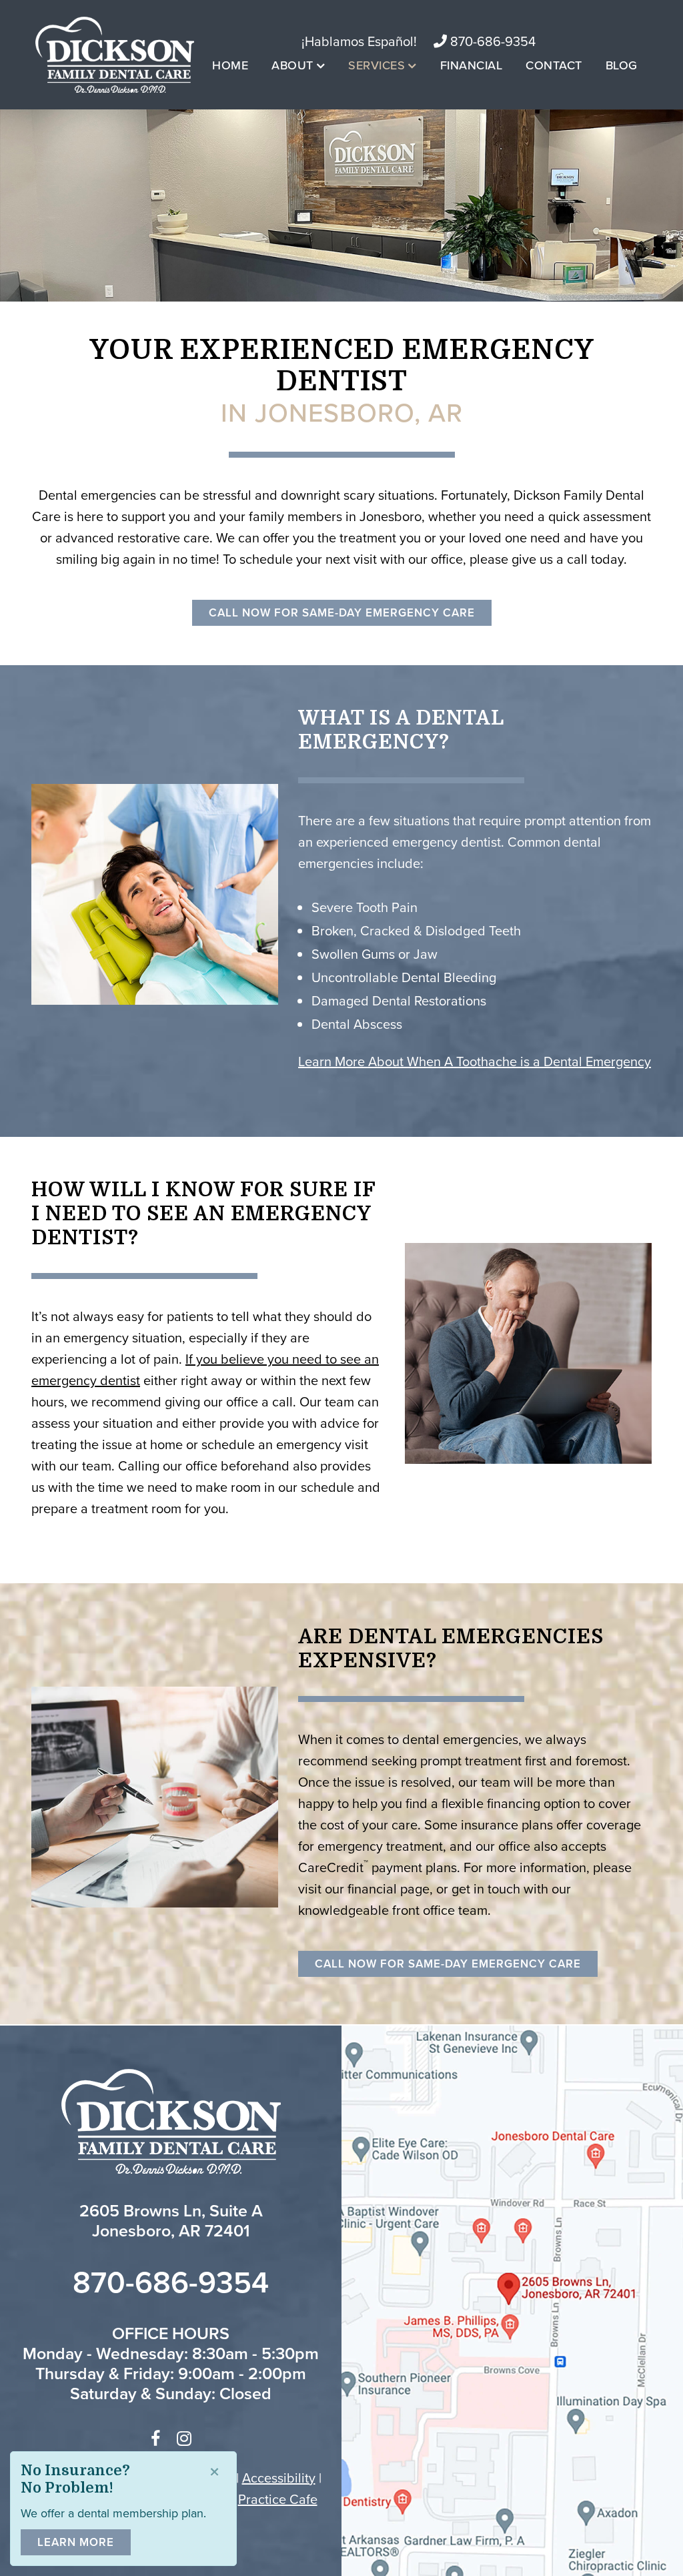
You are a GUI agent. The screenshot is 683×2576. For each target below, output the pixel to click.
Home (230, 65)
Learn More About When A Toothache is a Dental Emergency (475, 1061)
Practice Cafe (278, 2499)
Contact (554, 65)
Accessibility (279, 2478)
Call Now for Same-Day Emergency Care (342, 612)
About (292, 65)
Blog (622, 65)
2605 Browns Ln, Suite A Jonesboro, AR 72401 (171, 2220)
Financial (472, 65)
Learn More (76, 2542)
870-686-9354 (491, 41)
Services (377, 65)
